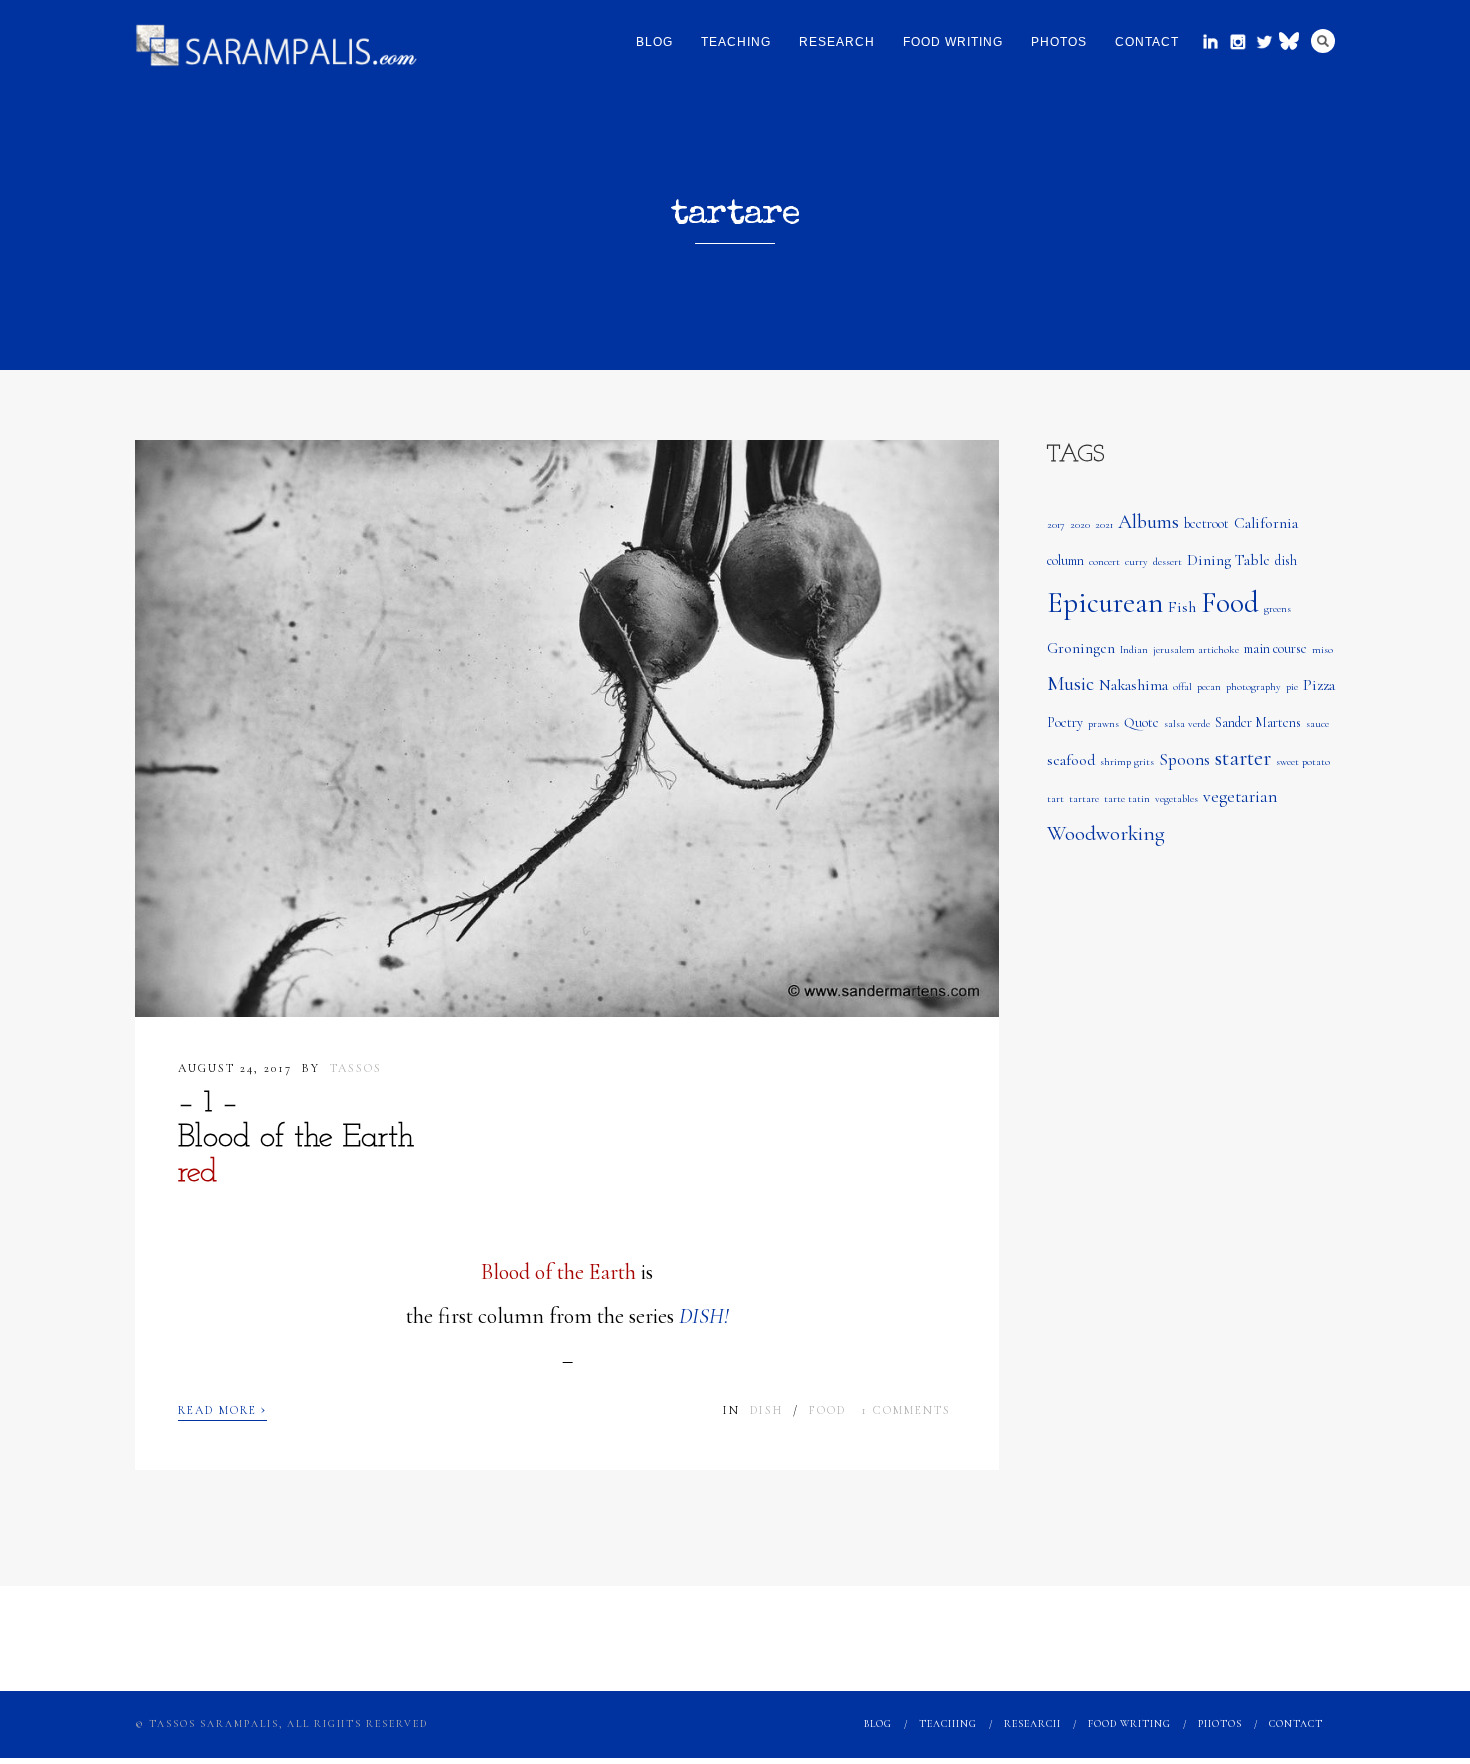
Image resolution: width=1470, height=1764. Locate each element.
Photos (1059, 42)
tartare (1084, 798)
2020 (1080, 524)
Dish (766, 1410)
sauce (1317, 723)
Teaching (736, 42)
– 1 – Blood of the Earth (296, 1138)
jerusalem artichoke (1196, 649)
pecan (1209, 686)
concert (1104, 561)
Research (837, 42)
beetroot (1206, 523)
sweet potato (1303, 761)
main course (1275, 648)
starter (1243, 758)
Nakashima (1133, 685)
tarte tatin (1127, 798)
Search (1323, 41)
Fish (1182, 607)
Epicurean (1105, 602)
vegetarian (1240, 796)
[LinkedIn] (1210, 41)
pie (1292, 686)
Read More (222, 1408)
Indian (1134, 649)
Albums (1148, 522)
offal (1182, 686)
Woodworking (1106, 833)
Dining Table (1228, 560)
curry (1136, 561)
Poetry (1065, 722)
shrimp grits (1127, 761)
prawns (1103, 723)
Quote (1141, 722)
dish (1286, 560)
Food (827, 1410)
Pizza (1319, 685)
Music (1070, 684)
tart (1055, 798)
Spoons (1184, 759)
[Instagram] (1237, 41)
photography (1253, 686)
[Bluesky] (1291, 40)
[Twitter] (1264, 41)
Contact (1147, 42)
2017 (1056, 524)
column (1065, 560)
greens (1277, 608)
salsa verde (1187, 723)
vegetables (1176, 798)
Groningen (1081, 648)
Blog (654, 42)
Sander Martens (1258, 722)
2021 (1104, 524)
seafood (1071, 760)
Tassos (356, 1068)
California (1266, 523)
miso (1322, 649)
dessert (1167, 561)
